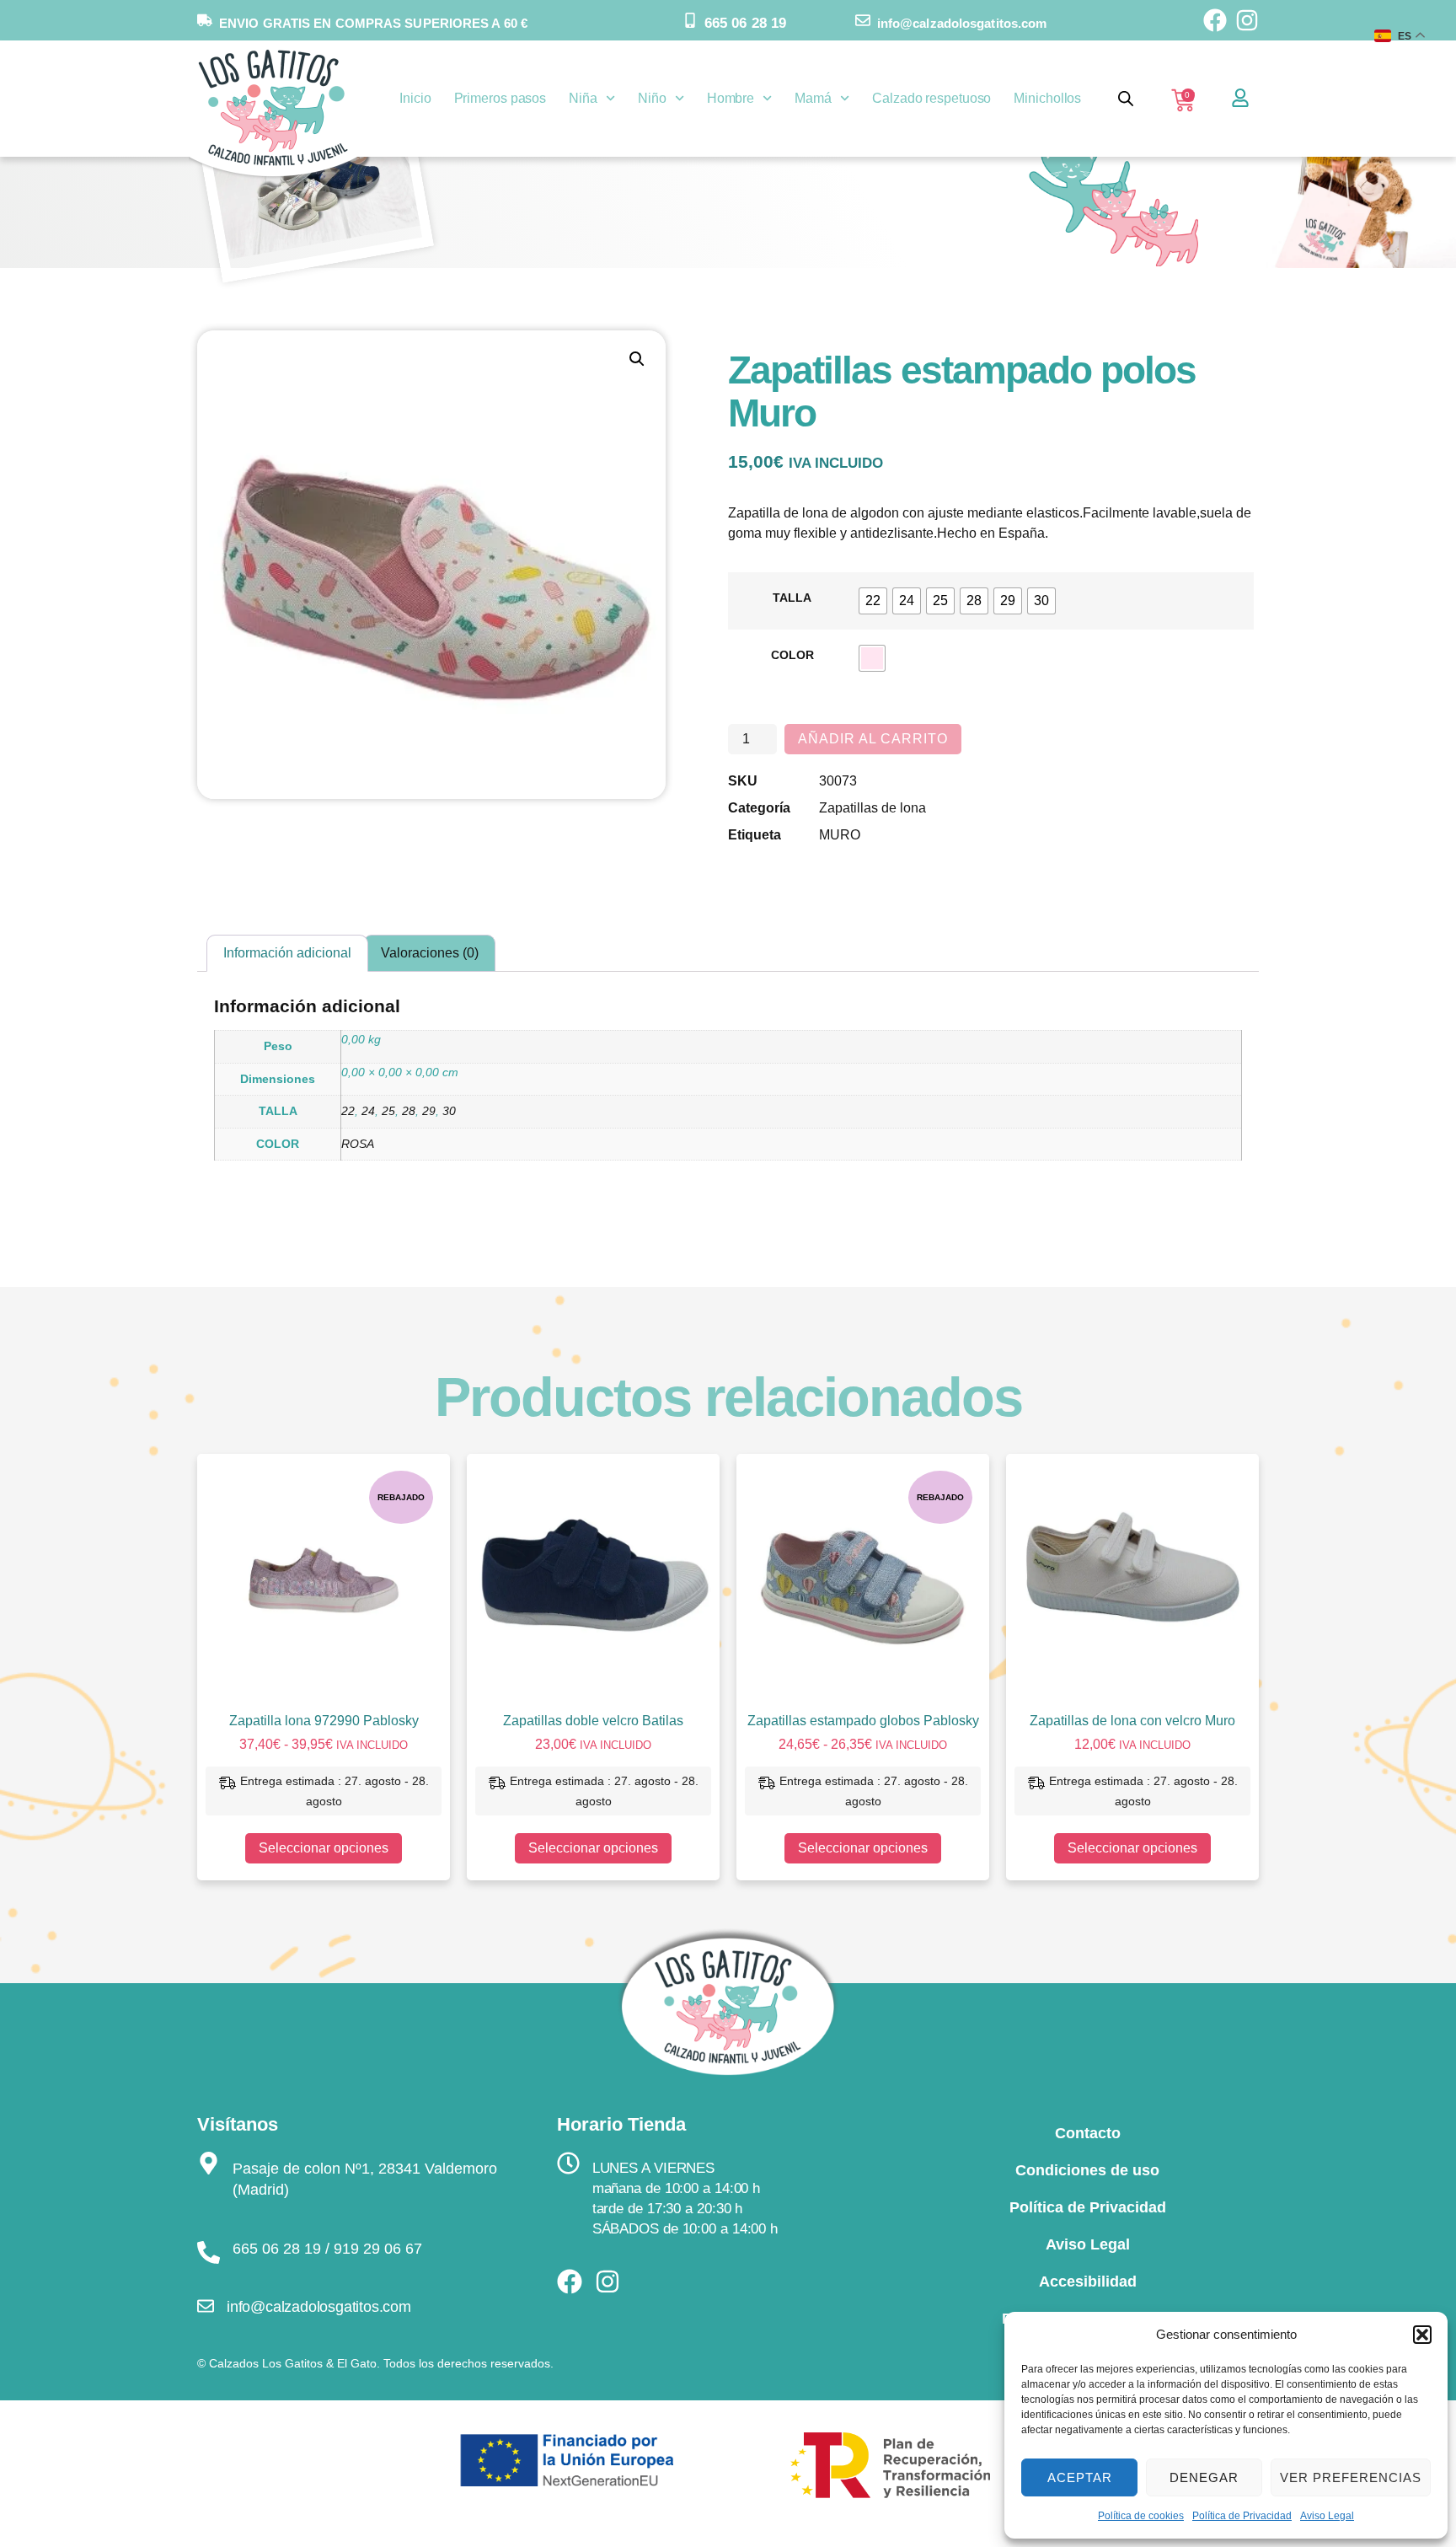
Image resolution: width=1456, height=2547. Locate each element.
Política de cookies (1141, 2516)
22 (348, 1111)
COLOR (792, 655)
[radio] (873, 601)
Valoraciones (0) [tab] (430, 953)
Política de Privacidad (1242, 2516)
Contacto (1088, 2133)
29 (429, 1111)
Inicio (415, 98)
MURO (840, 835)
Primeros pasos (500, 98)
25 (388, 1111)
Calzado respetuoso (931, 98)
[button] (1422, 2335)
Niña (583, 98)
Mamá (813, 98)
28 (409, 1111)
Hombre (731, 98)
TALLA (792, 598)
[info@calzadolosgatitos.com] (863, 20)
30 (449, 1111)
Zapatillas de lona (873, 808)
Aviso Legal (1327, 2516)
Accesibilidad (1088, 2282)
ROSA (358, 1144)
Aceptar (1080, 2477)
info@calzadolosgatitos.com (962, 23)
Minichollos (1047, 98)
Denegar (1204, 2477)
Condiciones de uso (1087, 2170)
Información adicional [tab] (287, 953)
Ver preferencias (1351, 2477)
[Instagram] (1247, 20)
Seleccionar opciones (324, 1848)
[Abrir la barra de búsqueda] (1126, 99)
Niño (652, 98)
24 (368, 1111)
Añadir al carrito (873, 739)
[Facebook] (1215, 20)
